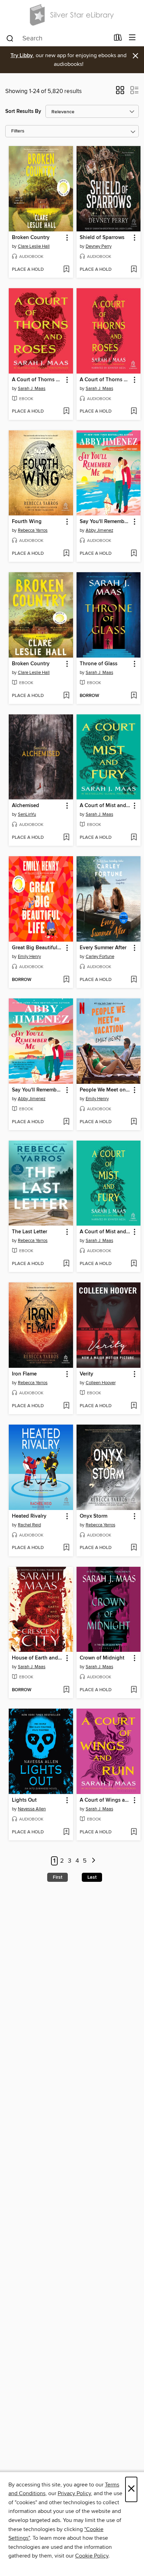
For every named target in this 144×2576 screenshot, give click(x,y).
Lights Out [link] (24, 1800)
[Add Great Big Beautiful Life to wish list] (66, 980)
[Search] (10, 38)
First (57, 1877)
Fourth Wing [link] (27, 522)
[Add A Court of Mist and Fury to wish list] (134, 838)
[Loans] (118, 39)
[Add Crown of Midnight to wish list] (134, 1690)
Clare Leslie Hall (34, 246)
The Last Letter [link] (30, 1232)
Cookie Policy (92, 2556)
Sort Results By (23, 111)
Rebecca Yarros (33, 530)
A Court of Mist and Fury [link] (105, 806)
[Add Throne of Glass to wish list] (134, 696)
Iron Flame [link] (24, 1374)
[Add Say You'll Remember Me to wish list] (134, 554)
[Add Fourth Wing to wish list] (66, 554)
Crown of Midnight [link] (102, 1658)
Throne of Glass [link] (99, 664)
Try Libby (22, 56)
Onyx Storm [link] (93, 1516)
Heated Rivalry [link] (29, 1516)
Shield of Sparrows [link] (102, 238)
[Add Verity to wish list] (134, 1406)
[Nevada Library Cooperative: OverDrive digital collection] (72, 15)
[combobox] (57, 38)
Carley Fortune (100, 957)
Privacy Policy (74, 2493)
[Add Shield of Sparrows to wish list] (134, 270)
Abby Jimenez (99, 530)
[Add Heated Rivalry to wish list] (66, 1548)
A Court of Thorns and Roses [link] (38, 380)
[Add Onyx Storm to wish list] (134, 1548)
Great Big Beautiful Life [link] (38, 948)
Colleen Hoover (101, 1383)
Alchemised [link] (26, 806)
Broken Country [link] (31, 238)
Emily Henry (29, 957)
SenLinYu (27, 814)
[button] (120, 92)
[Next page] (93, 1861)
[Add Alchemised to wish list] (66, 838)
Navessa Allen (32, 1809)
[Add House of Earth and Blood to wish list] (66, 1690)
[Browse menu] (132, 38)
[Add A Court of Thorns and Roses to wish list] (66, 412)
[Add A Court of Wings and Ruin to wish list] (134, 1832)
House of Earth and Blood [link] (38, 1658)
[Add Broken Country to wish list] (66, 270)
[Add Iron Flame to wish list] (66, 1406)
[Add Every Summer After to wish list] (134, 980)
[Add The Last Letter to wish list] (66, 1264)
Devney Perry (99, 246)
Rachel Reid (29, 1525)
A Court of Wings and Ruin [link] (105, 1800)
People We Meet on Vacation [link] (105, 1090)
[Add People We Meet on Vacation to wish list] (134, 1122)
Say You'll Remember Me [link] (105, 522)
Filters (18, 131)
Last (92, 1877)
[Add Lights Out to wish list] (66, 1832)
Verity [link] (87, 1374)
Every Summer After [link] (103, 948)
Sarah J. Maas (32, 389)
